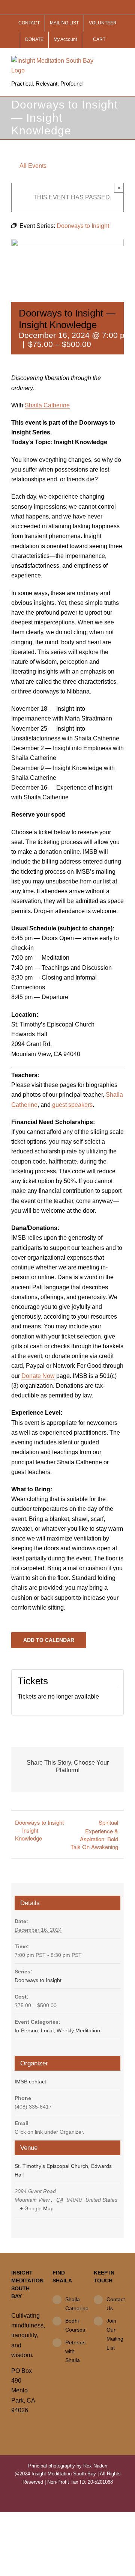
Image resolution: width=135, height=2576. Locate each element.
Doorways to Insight (38, 1980)
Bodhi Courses (74, 2325)
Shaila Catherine (47, 405)
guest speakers (72, 1105)
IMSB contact (30, 2082)
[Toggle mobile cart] (107, 60)
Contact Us (115, 2304)
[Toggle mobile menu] (121, 60)
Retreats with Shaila (74, 2351)
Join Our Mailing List (115, 2334)
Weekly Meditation (78, 2030)
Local (47, 2030)
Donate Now (38, 1376)
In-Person (26, 2030)
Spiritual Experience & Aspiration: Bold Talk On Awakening (94, 1834)
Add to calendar (49, 1640)
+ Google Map (37, 2208)
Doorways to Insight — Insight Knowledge (39, 1830)
